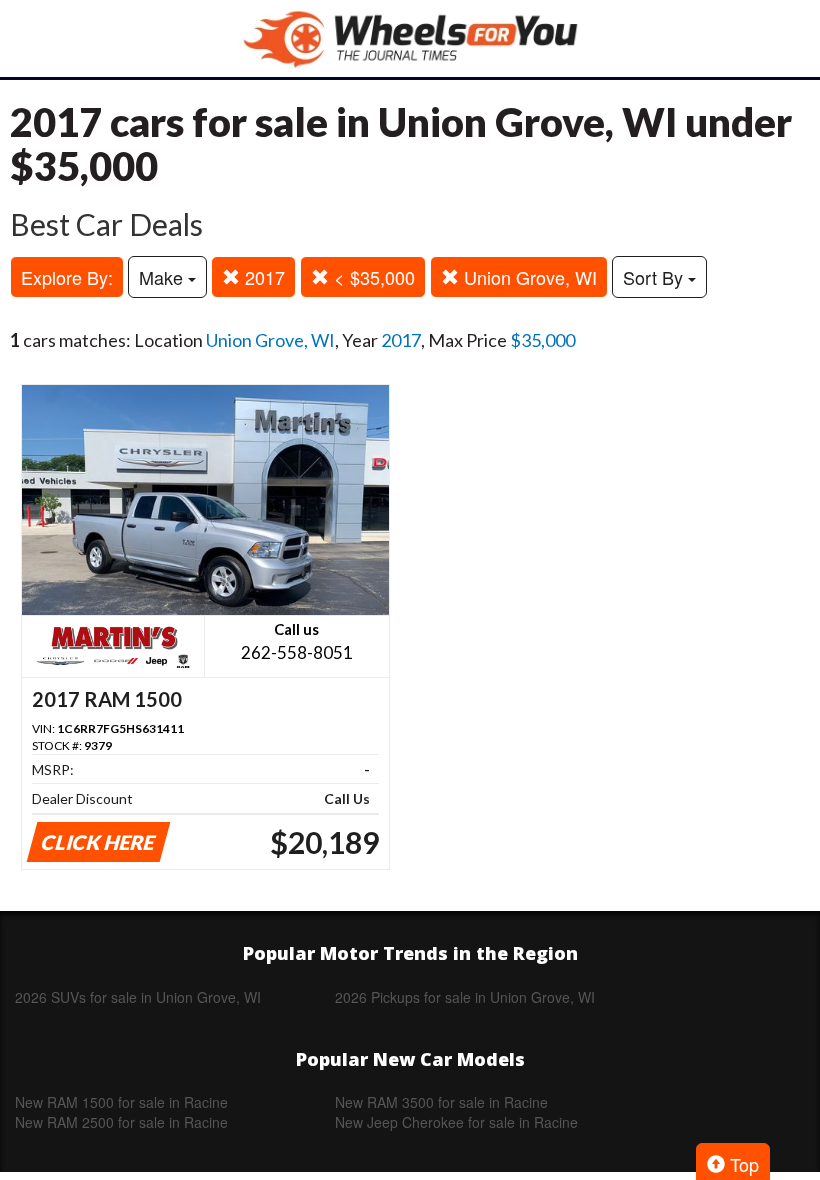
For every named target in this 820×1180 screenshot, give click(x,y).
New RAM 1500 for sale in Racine (121, 1102)
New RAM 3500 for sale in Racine (441, 1102)
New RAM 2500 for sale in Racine (121, 1122)
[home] (410, 38)
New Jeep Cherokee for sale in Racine (456, 1122)
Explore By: (67, 277)
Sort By (655, 277)
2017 (262, 277)
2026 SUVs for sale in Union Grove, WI (138, 997)
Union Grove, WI (528, 277)
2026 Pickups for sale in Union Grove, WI (465, 997)
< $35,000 (372, 277)
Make (163, 277)
